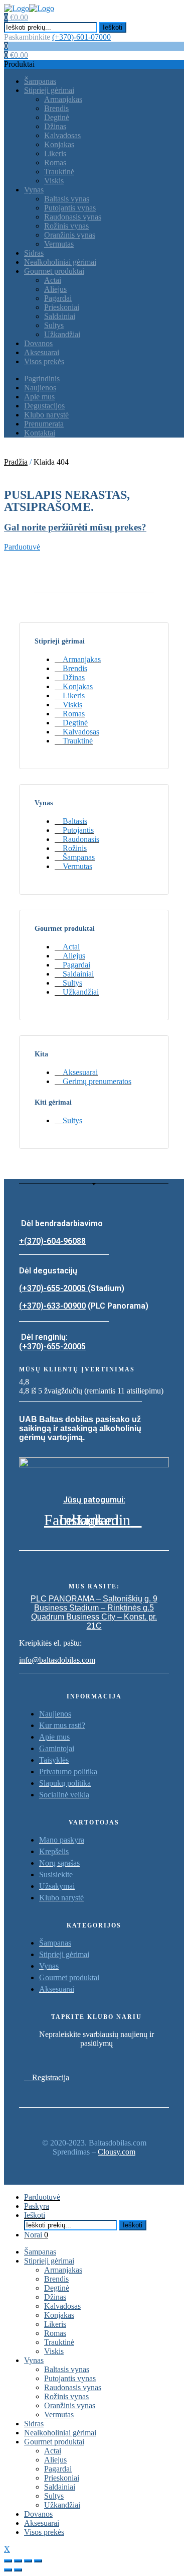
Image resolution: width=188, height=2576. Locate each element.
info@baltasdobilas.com (57, 1660)
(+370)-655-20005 (53, 1288)
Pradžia (16, 462)
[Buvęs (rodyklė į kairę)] (8, 2570)
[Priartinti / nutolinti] (38, 2561)
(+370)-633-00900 (52, 1306)
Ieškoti (113, 27)
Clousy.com (117, 2152)
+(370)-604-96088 (52, 1241)
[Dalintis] (18, 2561)
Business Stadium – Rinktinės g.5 (94, 1608)
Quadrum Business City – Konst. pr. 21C (94, 1621)
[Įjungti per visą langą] (28, 2561)
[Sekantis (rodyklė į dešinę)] (18, 2570)
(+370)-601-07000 (81, 37)
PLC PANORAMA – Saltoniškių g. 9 (94, 1599)
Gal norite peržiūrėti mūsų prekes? (75, 527)
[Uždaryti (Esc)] (8, 2561)
